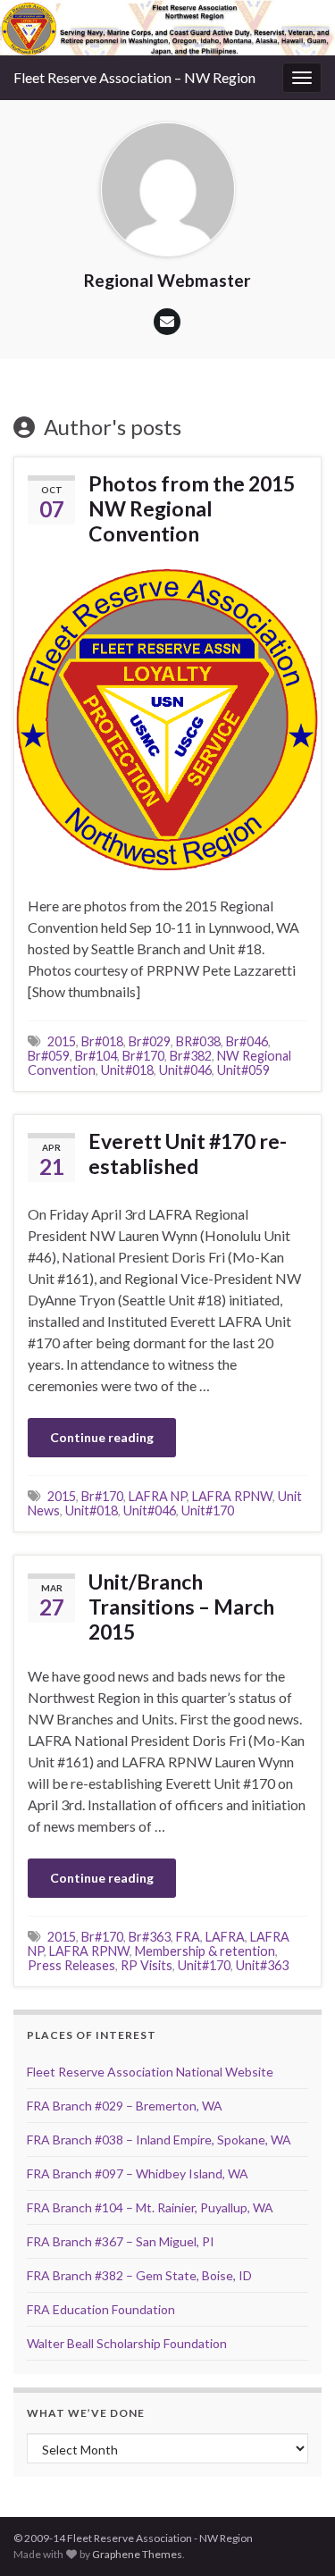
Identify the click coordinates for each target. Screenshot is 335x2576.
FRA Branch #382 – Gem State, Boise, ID (139, 2275)
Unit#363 (262, 1965)
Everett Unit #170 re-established (188, 1154)
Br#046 (247, 1041)
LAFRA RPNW (232, 1496)
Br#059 (49, 1056)
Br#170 (143, 1056)
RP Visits (147, 1965)
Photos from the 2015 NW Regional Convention (192, 508)
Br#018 (102, 1041)
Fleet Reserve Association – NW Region (134, 77)
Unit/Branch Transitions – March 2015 (181, 1607)
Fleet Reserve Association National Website (150, 2072)
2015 (62, 1041)
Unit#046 (185, 1070)
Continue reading (102, 1437)
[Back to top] (295, 2536)
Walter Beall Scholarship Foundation (127, 2343)
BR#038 (198, 1041)
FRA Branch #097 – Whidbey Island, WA (138, 2173)
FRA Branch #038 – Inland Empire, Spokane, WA (159, 2140)
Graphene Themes (137, 2554)
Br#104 (96, 1056)
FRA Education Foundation (101, 2309)
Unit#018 (127, 1070)
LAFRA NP (158, 1496)
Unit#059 (243, 1070)
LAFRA (225, 1937)
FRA (188, 1937)
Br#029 (150, 1041)
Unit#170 (208, 1510)
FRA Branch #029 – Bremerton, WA (125, 2106)
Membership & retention (205, 1951)
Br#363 (150, 1937)
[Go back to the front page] (167, 28)
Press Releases (71, 1965)
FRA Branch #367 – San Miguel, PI (121, 2241)
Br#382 (191, 1056)
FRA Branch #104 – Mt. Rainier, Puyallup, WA (150, 2207)
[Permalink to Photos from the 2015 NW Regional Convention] (167, 718)
